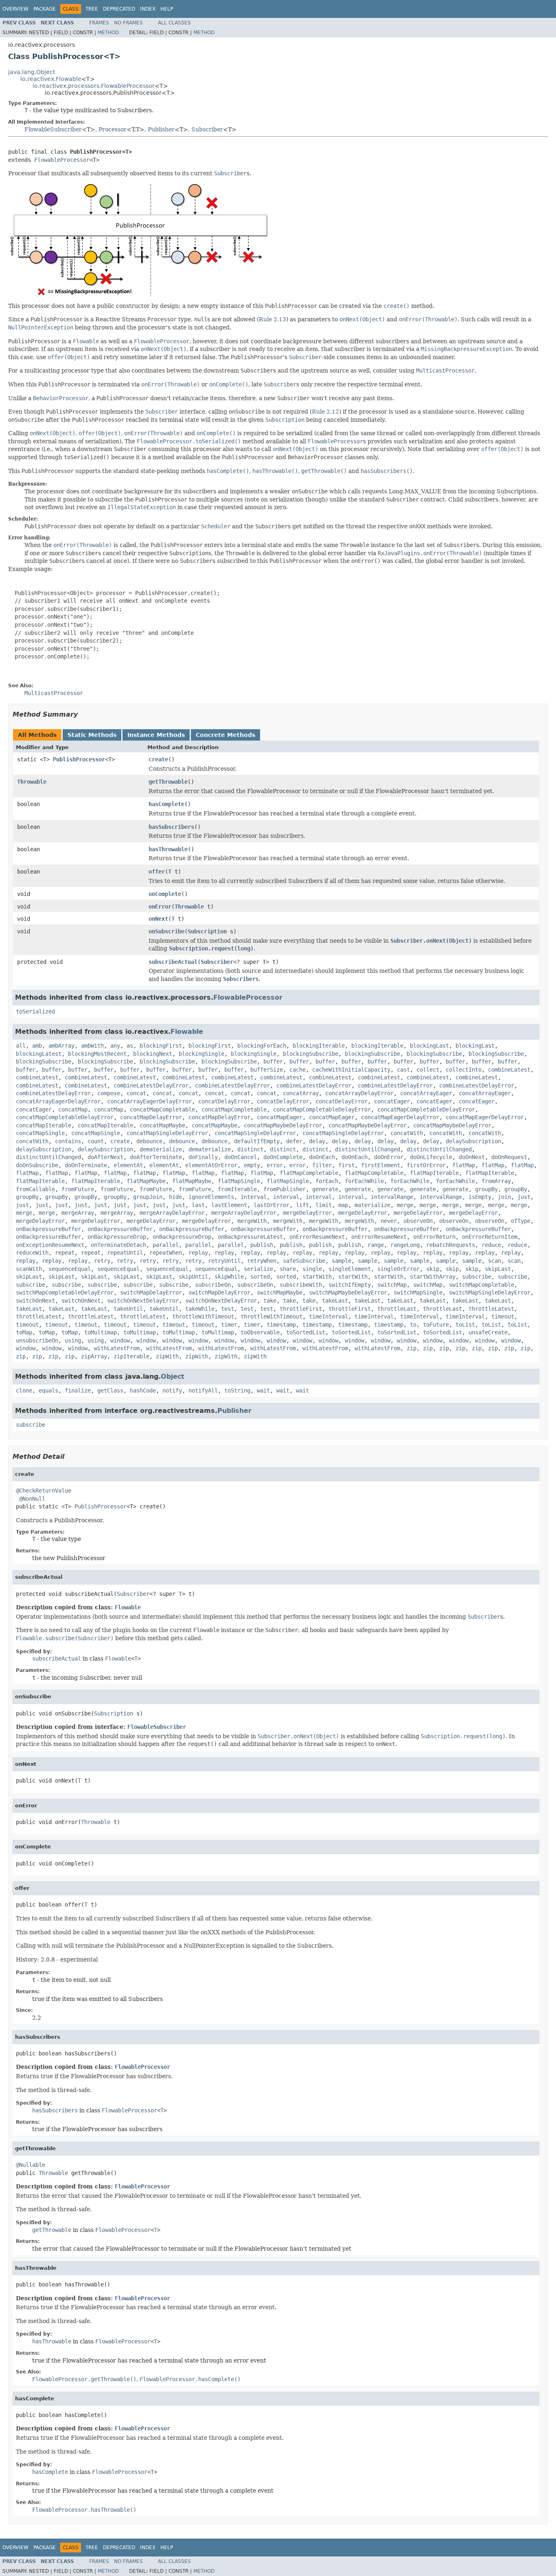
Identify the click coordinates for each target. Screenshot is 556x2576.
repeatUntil (125, 1253)
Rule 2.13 (273, 319)
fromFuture (78, 1189)
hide (175, 1197)
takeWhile (200, 1309)
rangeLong (405, 1245)
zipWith (167, 1356)
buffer (273, 1061)
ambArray (61, 1046)
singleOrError (398, 1269)
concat (136, 1093)
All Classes (174, 23)
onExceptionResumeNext (50, 1245)
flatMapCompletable (309, 1173)
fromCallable (35, 1189)
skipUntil (193, 1277)
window (120, 1340)
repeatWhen (166, 1253)
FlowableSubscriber (53, 129)
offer (157, 872)
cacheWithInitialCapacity (351, 1070)
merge (405, 1205)
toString (237, 1390)
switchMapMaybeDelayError (348, 1292)
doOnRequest (509, 1157)
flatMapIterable (434, 1173)
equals (48, 1390)
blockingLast (429, 1046)
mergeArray (78, 1213)
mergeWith (252, 1221)
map (343, 1205)
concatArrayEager (426, 1093)
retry (102, 1261)
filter (322, 1165)
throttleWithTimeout (203, 1316)
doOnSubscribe (37, 1165)
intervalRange (392, 1197)
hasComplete (166, 804)
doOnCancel (241, 1157)
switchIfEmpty (350, 1285)
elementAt (128, 1165)
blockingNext (153, 1054)
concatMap (73, 1109)
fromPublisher (285, 1189)
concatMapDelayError (151, 1117)
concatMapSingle (40, 1133)
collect (428, 1070)
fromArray (496, 1181)
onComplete (165, 894)
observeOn (418, 1221)
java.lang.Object (32, 72)
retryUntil (224, 1261)
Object (173, 1376)
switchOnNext (35, 1301)
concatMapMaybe (162, 1125)
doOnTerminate (86, 1165)
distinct (250, 1149)
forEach (327, 1181)
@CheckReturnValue (44, 1491)
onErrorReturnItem (490, 1237)
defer (294, 1141)
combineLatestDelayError (151, 1085)
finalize (78, 1390)
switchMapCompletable (482, 1285)
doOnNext (472, 1157)
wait (263, 1390)
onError (160, 907)
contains (68, 1141)
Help (167, 9)
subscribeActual (173, 962)
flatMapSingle (239, 1181)
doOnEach (322, 1157)
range (376, 1245)
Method (108, 33)
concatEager (392, 1101)
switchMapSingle (418, 1292)
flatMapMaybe (146, 1181)
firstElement (381, 1165)
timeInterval (328, 1316)
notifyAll (203, 1390)
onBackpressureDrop (117, 1237)
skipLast (498, 1269)
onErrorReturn (434, 1237)
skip (433, 1269)
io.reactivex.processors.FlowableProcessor (94, 86)
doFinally (203, 1157)
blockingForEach (262, 1046)
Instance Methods (156, 735)
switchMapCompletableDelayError (65, 1292)
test (228, 1309)
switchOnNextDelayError (143, 1301)
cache (298, 1070)
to (413, 1325)
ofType (521, 1221)
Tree (92, 9)
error (275, 1165)
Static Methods (92, 735)
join (504, 1197)
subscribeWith (301, 1285)
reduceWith (32, 1253)
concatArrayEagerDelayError (58, 1101)
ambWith (92, 1046)
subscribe (477, 1277)
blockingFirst (161, 1046)
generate (325, 1189)
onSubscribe (166, 931)
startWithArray (433, 1277)
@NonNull (32, 1499)
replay (198, 1253)
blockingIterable (319, 1046)
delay (317, 1141)
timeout (503, 1316)
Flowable (187, 1032)
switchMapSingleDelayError (490, 1292)
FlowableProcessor (62, 160)
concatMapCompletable (162, 1109)
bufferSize (267, 1070)
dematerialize (161, 1149)
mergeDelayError (307, 1213)
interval (254, 1197)
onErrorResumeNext (317, 1237)
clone (24, 1390)
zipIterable (131, 1356)
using (73, 1340)
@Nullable (31, 2165)
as (130, 1046)
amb (37, 1046)
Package (45, 9)
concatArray (301, 1093)
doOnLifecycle (431, 1157)
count (96, 1141)
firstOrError (426, 1165)
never (389, 1221)
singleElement (350, 1269)
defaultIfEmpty (257, 1141)
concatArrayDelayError (359, 1093)
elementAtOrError (211, 1165)
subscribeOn (213, 1285)
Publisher (161, 129)
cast (403, 1070)
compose (109, 1093)
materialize (372, 1205)
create (158, 759)
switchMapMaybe (280, 1292)
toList (465, 1325)
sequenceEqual (70, 1269)
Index (148, 9)
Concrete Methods (225, 735)
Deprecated (119, 9)
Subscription (207, 931)
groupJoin (148, 1197)
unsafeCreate (488, 1332)
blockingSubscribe (311, 1054)
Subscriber (207, 129)
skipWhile (229, 1277)
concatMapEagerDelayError (400, 1117)
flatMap (464, 1165)
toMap (24, 1332)
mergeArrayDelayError (172, 1213)
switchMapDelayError (151, 1292)
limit (324, 1205)
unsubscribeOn (37, 1340)
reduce (491, 1245)
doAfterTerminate (156, 1157)
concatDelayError (224, 1101)
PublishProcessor (79, 759)
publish (262, 1245)
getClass (110, 1390)
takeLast (335, 1301)
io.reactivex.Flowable (51, 79)
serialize (258, 1269)
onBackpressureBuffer (48, 1229)
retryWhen (262, 1261)
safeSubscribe (304, 1261)
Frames (99, 23)
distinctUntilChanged (368, 1149)
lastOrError (271, 1205)
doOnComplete (283, 1157)
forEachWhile (364, 1181)
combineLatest (509, 1070)
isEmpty (480, 1197)
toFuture (436, 1325)
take (270, 1301)
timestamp (281, 1325)
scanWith (29, 1269)
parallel (166, 1245)
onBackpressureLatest (250, 1237)
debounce (149, 1141)
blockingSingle (201, 1054)
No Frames (128, 23)
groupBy (486, 1189)
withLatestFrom (117, 1348)
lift (302, 1205)
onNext (158, 919)
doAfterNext (105, 1157)
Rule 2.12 (325, 412)
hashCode (143, 1390)
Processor (113, 129)
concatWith (407, 1133)
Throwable (32, 782)
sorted (260, 1277)
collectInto (464, 1070)
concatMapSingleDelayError (167, 1133)
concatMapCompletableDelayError (322, 1109)
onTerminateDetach (118, 1245)
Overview (15, 9)
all (21, 1046)
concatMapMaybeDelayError (283, 1125)
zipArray (94, 1356)
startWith (317, 1277)
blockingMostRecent (97, 1054)
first (346, 1165)
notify (172, 1390)
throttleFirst (301, 1309)
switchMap (392, 1285)
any (115, 1046)
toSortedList (306, 1332)
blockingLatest (39, 1054)
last (198, 1205)
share (288, 1269)
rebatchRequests (451, 1245)
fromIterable (237, 1189)
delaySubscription (473, 1141)
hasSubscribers (171, 827)
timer (229, 1325)
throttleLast (397, 1309)
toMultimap (101, 1332)
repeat (65, 1253)
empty (252, 1165)
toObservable (260, 1332)
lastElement (229, 1205)
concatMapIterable (44, 1125)
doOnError (389, 1157)
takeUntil (128, 1309)
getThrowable (168, 782)
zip (412, 1348)
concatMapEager (280, 1117)
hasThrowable (168, 849)
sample (341, 1261)
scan (495, 1261)
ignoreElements (211, 1197)
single (312, 1269)
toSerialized (35, 1011)
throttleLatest (491, 1309)
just (524, 1197)
